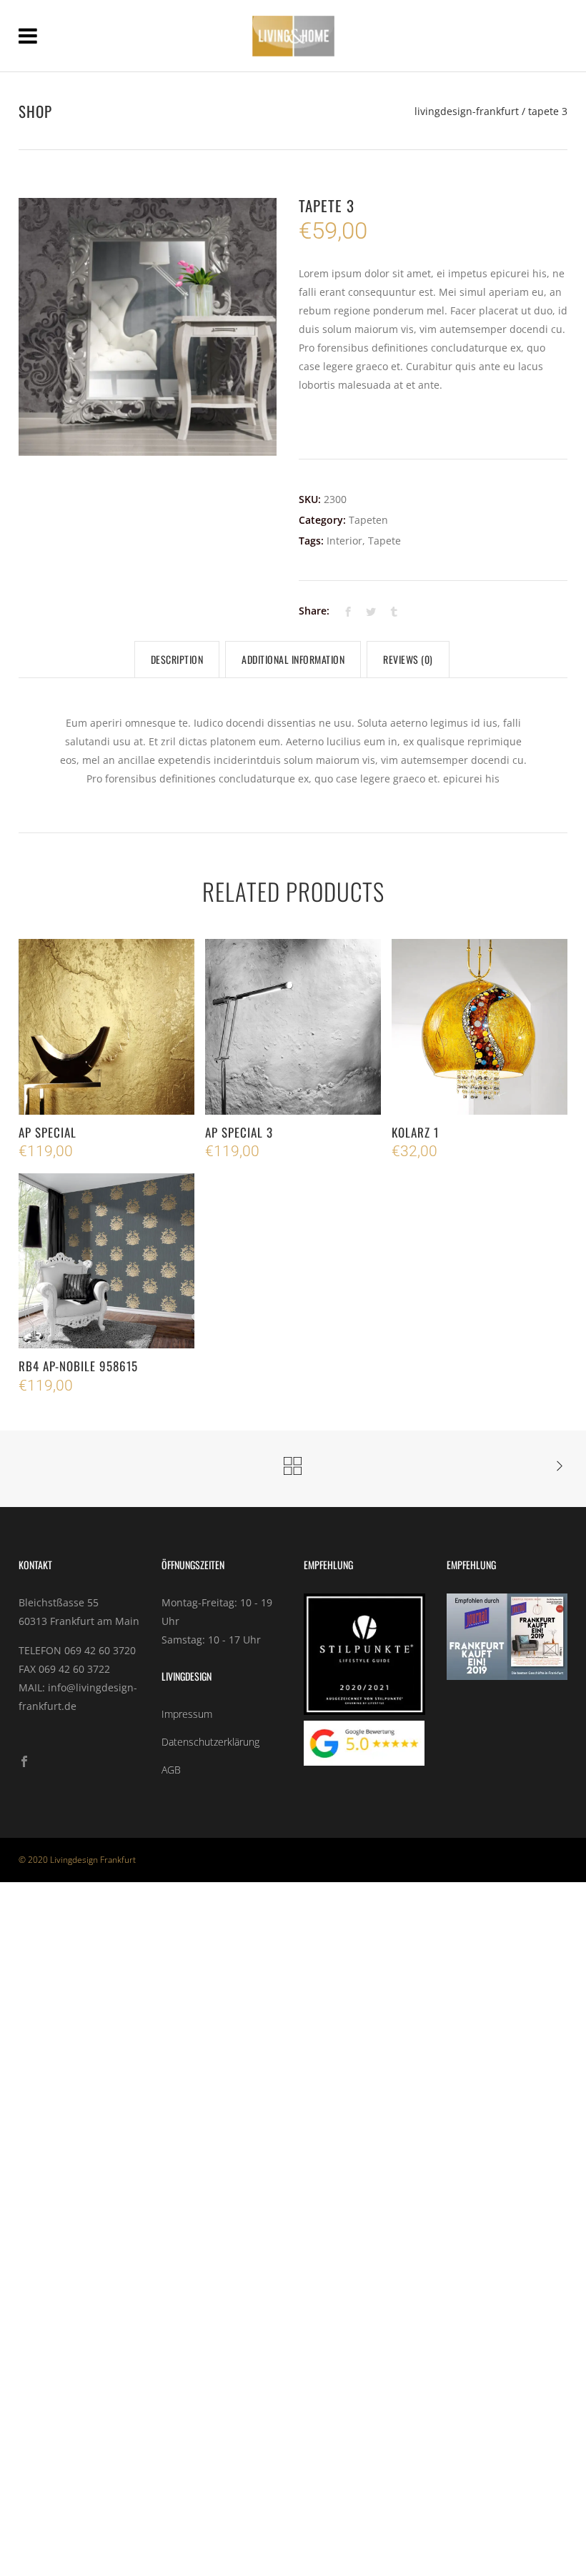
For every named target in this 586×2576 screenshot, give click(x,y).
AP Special (48, 1132)
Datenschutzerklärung (210, 1742)
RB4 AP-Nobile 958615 (78, 1366)
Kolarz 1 (415, 1132)
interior (344, 541)
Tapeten (368, 520)
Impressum (187, 1714)
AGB (171, 1770)
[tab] (177, 660)
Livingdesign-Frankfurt (467, 111)
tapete (384, 541)
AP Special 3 (239, 1132)
